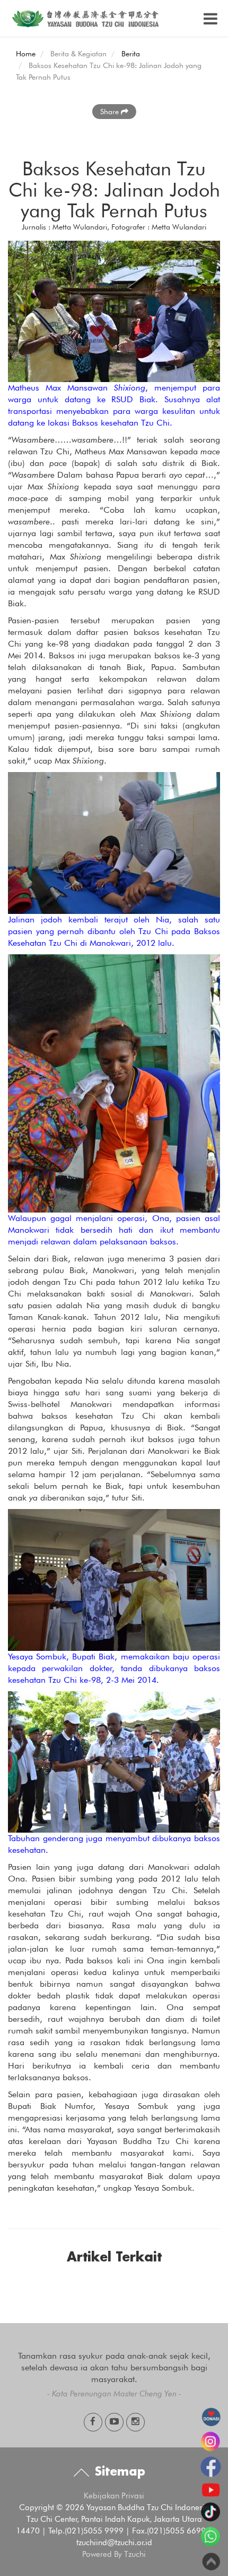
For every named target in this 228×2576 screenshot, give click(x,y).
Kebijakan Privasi (114, 2496)
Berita (131, 54)
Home (26, 54)
